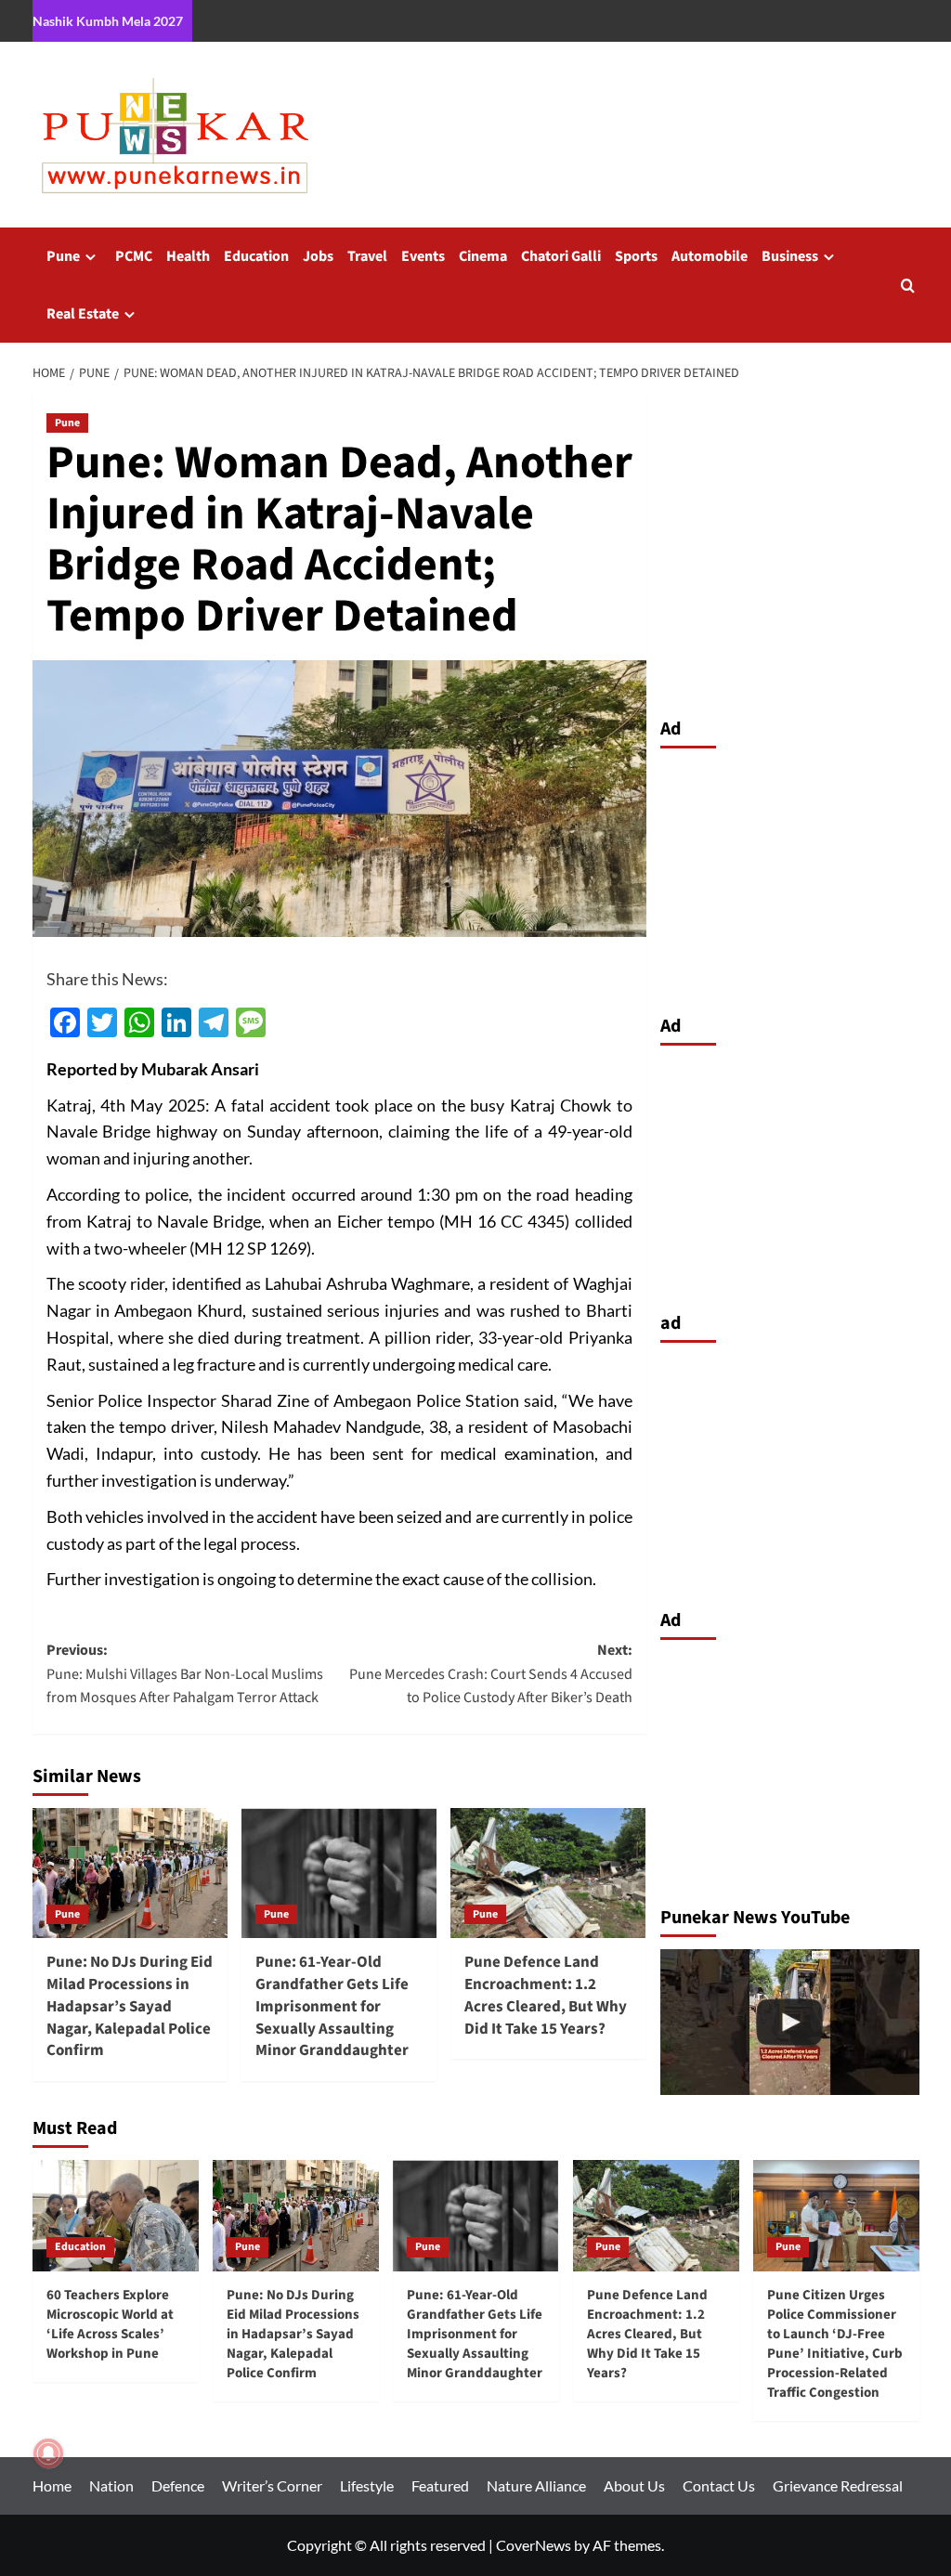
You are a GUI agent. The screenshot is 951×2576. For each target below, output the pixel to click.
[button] (908, 286)
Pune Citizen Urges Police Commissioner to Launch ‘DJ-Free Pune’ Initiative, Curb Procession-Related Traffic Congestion (835, 2344)
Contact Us (719, 2485)
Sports (636, 256)
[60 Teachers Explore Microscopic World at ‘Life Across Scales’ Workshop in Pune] (116, 2215)
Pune (63, 256)
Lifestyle (367, 2485)
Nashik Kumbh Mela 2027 (108, 21)
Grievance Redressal (838, 2485)
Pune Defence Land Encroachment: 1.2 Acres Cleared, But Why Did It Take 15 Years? (546, 1995)
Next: (491, 1674)
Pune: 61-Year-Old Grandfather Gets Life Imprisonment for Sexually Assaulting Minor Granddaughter (332, 2006)
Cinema (483, 256)
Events (423, 256)
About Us (634, 2485)
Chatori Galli (561, 256)
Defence (178, 2485)
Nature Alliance (536, 2485)
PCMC (134, 256)
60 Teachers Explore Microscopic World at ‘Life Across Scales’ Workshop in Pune (110, 2324)
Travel (367, 256)
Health (188, 256)
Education (256, 256)
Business (790, 256)
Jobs (318, 256)
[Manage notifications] (48, 2453)
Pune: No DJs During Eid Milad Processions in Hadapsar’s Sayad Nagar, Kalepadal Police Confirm (130, 2006)
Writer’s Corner (272, 2485)
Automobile (710, 256)
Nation (111, 2485)
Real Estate (83, 314)
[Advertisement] (790, 877)
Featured (440, 2485)
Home (52, 2485)
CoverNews (534, 2545)
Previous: (185, 1674)
